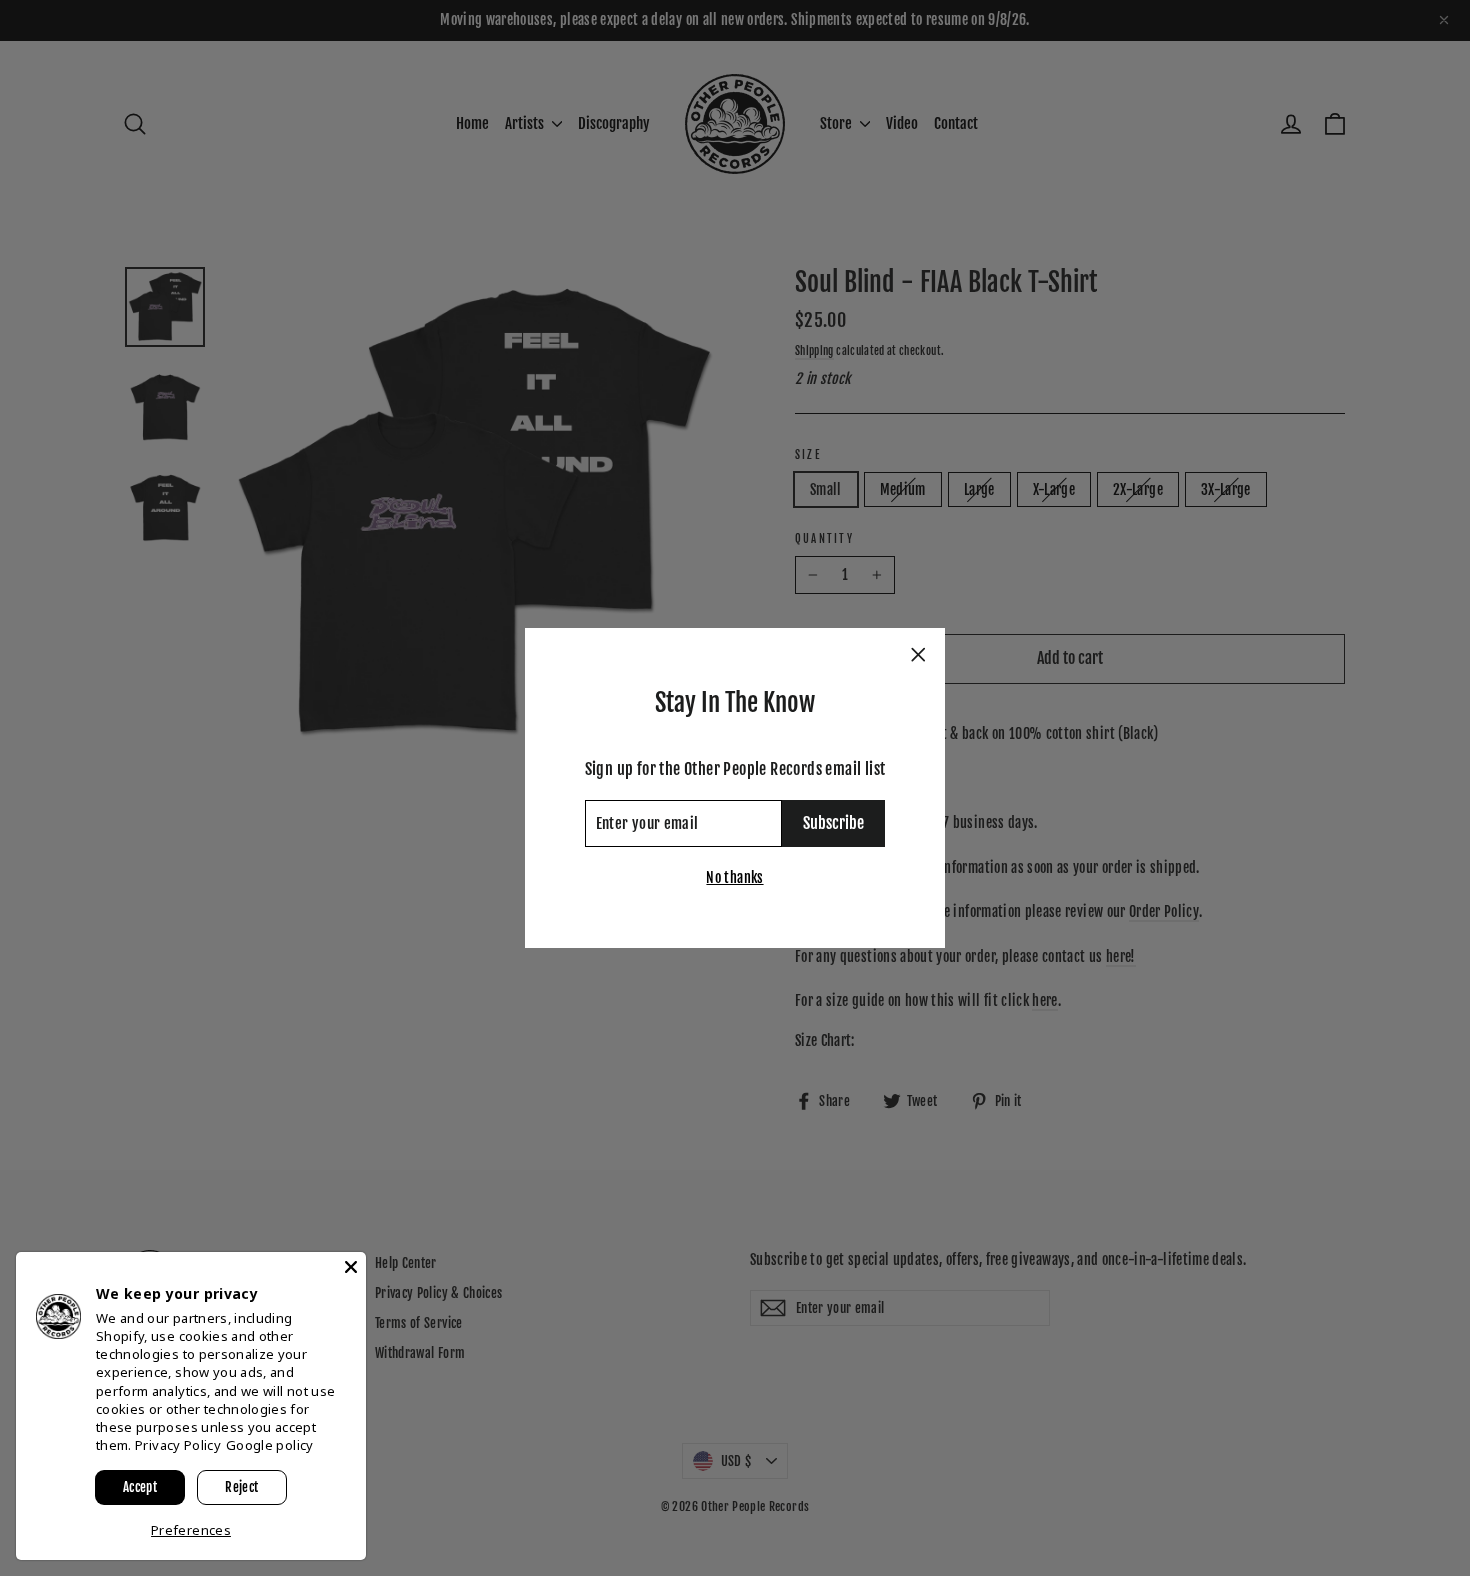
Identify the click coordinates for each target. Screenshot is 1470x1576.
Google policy (270, 1445)
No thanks (734, 877)
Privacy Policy (178, 1445)
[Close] (351, 1267)
